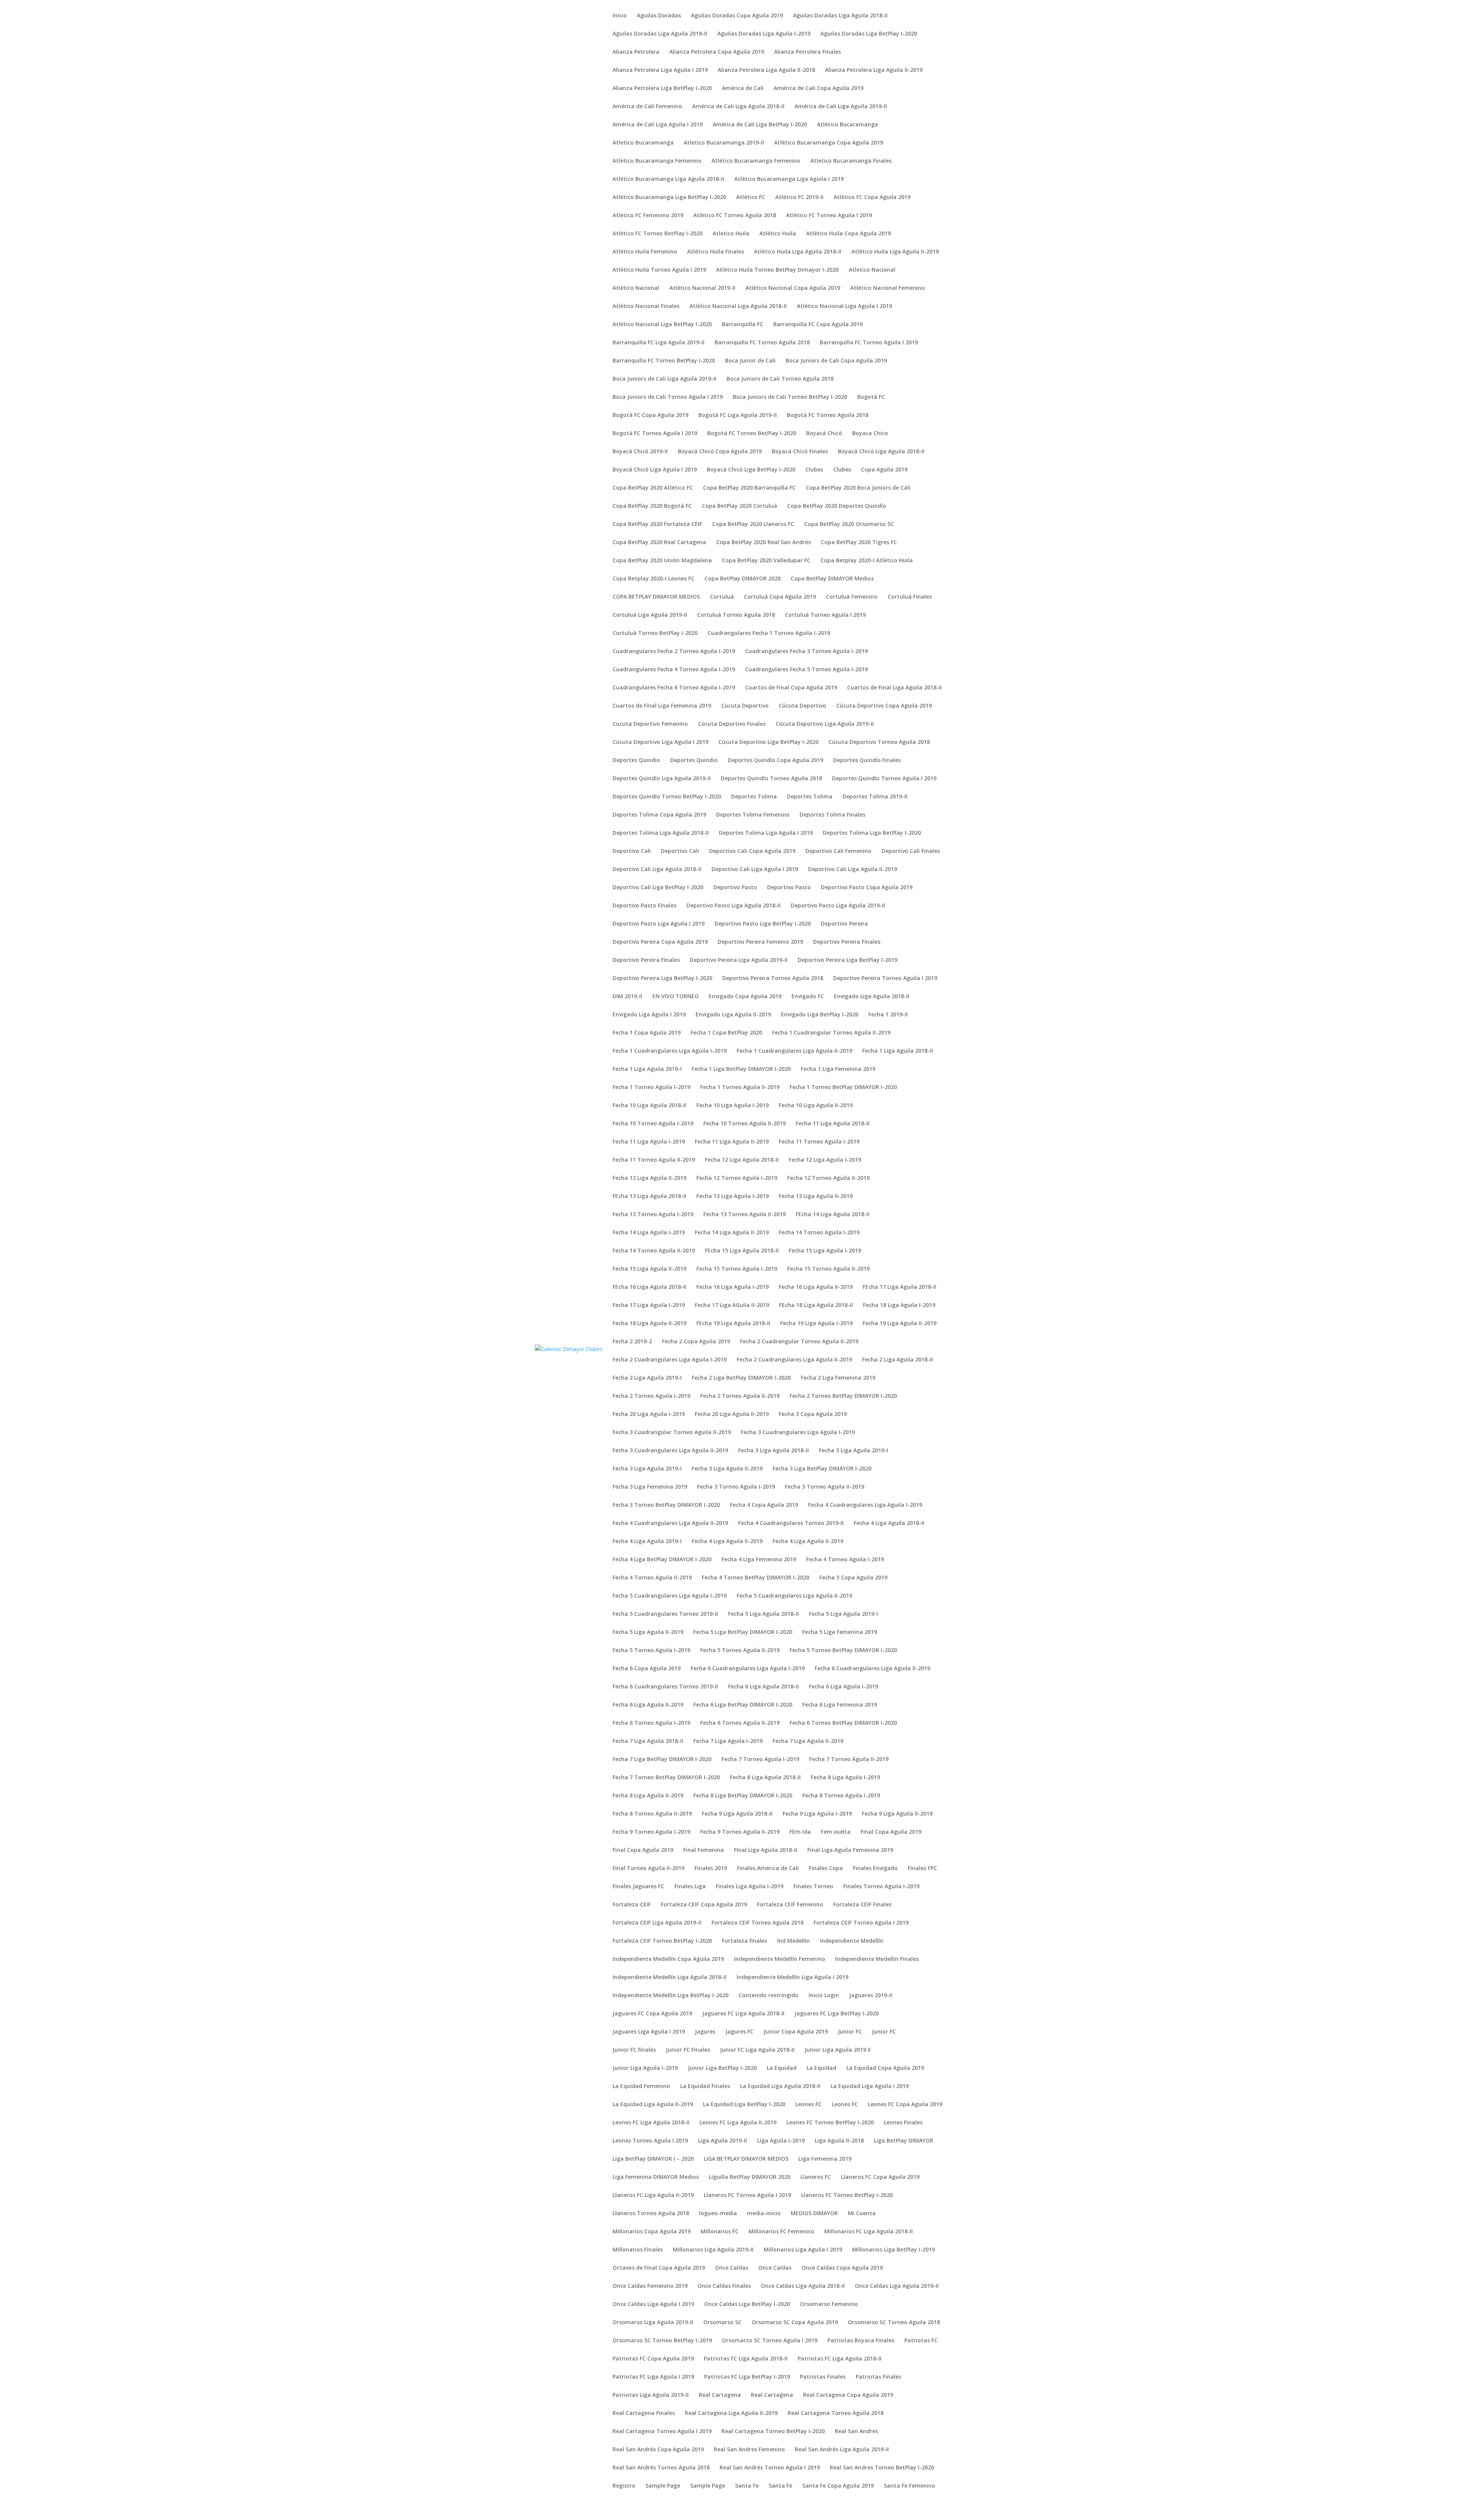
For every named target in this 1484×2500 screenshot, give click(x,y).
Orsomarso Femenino (829, 2304)
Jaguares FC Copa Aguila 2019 (652, 2014)
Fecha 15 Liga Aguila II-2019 (649, 1269)
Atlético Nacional (636, 288)
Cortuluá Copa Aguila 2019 (780, 597)
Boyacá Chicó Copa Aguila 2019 (720, 452)
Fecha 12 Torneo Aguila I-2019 (737, 1178)
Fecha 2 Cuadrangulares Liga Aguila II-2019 (794, 1360)
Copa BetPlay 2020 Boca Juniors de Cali (858, 488)
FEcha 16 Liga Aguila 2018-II (649, 1287)
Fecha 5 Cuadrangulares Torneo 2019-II (665, 1614)
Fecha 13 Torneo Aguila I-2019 (653, 1215)
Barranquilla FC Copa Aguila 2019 (818, 325)
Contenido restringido (768, 1996)
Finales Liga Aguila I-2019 (750, 1887)
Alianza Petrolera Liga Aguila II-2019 (874, 70)
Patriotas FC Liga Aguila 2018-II (746, 2359)
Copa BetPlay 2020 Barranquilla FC (749, 488)
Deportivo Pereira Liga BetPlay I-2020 (662, 979)
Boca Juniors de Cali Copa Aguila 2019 (836, 361)
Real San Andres (856, 2432)
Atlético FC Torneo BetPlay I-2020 (658, 234)
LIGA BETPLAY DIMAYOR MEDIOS (746, 2159)
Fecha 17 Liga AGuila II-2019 (732, 1305)
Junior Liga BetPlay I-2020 (722, 2068)
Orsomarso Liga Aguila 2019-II (653, 2323)
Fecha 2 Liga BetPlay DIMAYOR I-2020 (741, 1378)
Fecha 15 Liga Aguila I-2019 (825, 1251)
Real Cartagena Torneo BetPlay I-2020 (773, 2432)
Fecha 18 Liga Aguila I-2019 (899, 1305)
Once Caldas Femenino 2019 (650, 2286)
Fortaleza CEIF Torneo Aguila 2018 (757, 1923)
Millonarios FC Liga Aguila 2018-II (869, 2232)
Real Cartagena (720, 2395)
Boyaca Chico (870, 434)
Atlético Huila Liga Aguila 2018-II (798, 252)
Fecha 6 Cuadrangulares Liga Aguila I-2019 (748, 1669)
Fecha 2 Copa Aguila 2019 (696, 1342)
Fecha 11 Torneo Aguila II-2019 (654, 1160)
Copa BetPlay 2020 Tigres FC (859, 543)
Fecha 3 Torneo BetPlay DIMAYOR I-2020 (666, 1505)
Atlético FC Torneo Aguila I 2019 (829, 216)
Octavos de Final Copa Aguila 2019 (659, 2268)
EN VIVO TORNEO (676, 997)
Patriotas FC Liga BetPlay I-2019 (747, 2377)
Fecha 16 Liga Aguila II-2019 (816, 1287)
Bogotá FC (871, 397)
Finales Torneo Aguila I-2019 (881, 1887)
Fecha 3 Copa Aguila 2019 (813, 1414)
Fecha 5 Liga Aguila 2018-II (763, 1614)
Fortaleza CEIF (632, 1905)
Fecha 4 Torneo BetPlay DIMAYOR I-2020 (756, 1578)
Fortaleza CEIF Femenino (790, 1905)
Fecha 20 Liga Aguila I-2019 (649, 1414)
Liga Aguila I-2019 (781, 2141)
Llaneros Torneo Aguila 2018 (651, 2214)
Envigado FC (808, 997)
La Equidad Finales (705, 2086)
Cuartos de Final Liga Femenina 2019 (662, 706)
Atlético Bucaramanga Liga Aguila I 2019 (789, 179)
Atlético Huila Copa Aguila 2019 (848, 234)
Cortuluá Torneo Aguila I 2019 (825, 615)
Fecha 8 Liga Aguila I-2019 (845, 1778)
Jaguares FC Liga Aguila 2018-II (743, 2014)
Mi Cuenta (862, 2214)
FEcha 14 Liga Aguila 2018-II (833, 1215)
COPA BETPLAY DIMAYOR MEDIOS (656, 597)
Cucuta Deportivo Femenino (650, 724)
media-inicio (764, 2214)
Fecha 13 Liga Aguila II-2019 (816, 1196)
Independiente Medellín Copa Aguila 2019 (668, 1959)
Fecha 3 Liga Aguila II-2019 (727, 1469)
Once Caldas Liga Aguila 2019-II (897, 2286)
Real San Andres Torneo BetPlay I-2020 (882, 2468)
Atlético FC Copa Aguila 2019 (872, 197)
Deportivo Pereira (844, 924)
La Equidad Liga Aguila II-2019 (653, 2105)
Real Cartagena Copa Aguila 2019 (848, 2395)
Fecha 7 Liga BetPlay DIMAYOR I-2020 (662, 1760)
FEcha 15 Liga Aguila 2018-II (742, 1251)
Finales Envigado (875, 1869)
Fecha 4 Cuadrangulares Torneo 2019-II (791, 1523)
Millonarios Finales (638, 2250)
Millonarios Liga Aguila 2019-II (713, 2250)
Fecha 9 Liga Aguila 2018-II (737, 1814)
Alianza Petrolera (636, 52)
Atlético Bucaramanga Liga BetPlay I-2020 (669, 197)
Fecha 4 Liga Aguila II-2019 (727, 1542)
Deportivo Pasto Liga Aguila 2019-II (838, 906)
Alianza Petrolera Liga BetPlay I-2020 (662, 88)
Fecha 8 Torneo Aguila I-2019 (841, 1796)
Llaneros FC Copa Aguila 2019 (880, 2177)
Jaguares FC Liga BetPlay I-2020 (837, 2014)
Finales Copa (826, 1869)
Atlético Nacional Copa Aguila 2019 (793, 288)
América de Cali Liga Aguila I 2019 (658, 125)
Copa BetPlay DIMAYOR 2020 (743, 579)
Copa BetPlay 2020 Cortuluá (739, 506)
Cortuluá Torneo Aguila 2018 (736, 615)
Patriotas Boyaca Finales (861, 2341)
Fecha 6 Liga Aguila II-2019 (648, 1705)
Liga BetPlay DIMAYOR (904, 2141)
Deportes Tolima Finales (832, 815)
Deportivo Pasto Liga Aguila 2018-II (733, 906)
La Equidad (782, 2068)
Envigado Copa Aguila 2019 (745, 997)
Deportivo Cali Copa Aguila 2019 (752, 851)
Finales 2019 (711, 1869)
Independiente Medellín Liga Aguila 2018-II (670, 1978)
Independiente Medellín (852, 1941)
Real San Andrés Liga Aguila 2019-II (842, 2450)
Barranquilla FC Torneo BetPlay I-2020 (664, 361)
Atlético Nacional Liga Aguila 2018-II (738, 306)
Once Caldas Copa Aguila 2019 (842, 2268)
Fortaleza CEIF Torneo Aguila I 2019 (861, 1923)
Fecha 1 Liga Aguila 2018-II (898, 1051)
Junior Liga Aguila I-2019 (645, 2068)
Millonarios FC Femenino (781, 2232)
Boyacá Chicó (824, 434)
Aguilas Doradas (659, 16)
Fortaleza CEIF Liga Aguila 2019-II (657, 1923)
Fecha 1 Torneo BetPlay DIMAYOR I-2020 (843, 1087)
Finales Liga (690, 1887)
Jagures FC (739, 2032)
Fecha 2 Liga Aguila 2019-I (647, 1378)
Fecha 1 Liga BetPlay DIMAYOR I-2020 (741, 1069)
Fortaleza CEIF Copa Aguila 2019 (704, 1905)
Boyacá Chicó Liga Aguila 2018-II (881, 452)
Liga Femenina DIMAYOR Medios (656, 2177)
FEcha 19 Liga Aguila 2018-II (733, 1324)
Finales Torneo (813, 1887)
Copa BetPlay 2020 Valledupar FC (766, 561)
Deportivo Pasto (735, 888)
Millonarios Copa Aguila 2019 (652, 2232)
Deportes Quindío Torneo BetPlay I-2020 (667, 797)
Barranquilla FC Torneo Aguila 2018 (762, 343)
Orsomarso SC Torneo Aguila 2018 (894, 2323)
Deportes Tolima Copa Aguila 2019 (659, 815)
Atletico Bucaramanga (643, 143)
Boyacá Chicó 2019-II (640, 452)
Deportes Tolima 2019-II (875, 797)
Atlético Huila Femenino (645, 252)
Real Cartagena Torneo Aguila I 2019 (662, 2432)
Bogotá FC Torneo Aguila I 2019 (655, 434)
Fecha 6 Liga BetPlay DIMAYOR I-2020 (743, 1705)
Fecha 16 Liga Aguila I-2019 (733, 1287)
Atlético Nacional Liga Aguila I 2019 (844, 306)
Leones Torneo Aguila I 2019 (650, 2141)
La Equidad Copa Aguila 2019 (885, 2068)
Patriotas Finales (823, 2377)
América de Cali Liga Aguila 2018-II (738, 107)
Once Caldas (732, 2268)
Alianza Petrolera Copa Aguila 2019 (717, 52)
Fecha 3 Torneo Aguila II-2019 (825, 1487)
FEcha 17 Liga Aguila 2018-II (899, 1287)
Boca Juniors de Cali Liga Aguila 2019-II (665, 379)
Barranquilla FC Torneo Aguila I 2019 (869, 343)
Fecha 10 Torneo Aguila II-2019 (745, 1124)
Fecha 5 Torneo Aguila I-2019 (651, 1651)
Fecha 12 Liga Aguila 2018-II (742, 1160)
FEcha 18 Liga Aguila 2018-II (816, 1305)
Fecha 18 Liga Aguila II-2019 (649, 1324)
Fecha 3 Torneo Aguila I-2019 (736, 1487)
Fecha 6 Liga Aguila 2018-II (763, 1687)
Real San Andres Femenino (749, 2450)
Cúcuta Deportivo (802, 706)
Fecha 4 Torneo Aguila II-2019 (652, 1578)
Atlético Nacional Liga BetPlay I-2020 (662, 325)
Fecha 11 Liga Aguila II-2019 (732, 1142)
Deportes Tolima (754, 797)
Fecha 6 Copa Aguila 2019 (647, 1669)
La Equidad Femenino (641, 2086)
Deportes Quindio (636, 761)
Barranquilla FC (743, 325)
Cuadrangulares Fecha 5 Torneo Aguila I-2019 (806, 670)
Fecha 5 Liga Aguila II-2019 (648, 1632)
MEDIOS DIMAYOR (814, 2214)
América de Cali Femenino (647, 107)
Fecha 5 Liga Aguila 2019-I (843, 1614)
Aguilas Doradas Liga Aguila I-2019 (764, 34)
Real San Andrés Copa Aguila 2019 (658, 2450)
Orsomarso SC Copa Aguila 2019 (795, 2323)
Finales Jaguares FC (638, 1887)
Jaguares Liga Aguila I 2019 (649, 2032)
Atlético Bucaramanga (848, 125)
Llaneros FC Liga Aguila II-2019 (653, 2195)
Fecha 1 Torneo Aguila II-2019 (740, 1087)
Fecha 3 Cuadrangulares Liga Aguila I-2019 (798, 1433)
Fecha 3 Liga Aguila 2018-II (773, 1451)
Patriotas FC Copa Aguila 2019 (653, 2359)
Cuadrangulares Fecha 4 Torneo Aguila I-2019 (674, 670)
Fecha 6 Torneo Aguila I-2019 (651, 1723)
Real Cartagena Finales (644, 2413)
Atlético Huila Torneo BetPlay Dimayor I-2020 (777, 270)
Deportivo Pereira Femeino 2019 (760, 942)
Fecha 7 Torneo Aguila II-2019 (849, 1760)
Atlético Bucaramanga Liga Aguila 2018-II (668, 179)
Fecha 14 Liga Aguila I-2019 (649, 1233)
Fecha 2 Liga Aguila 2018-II (898, 1360)
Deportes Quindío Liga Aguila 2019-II (662, 779)
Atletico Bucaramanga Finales (851, 161)
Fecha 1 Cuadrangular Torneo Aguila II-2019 (831, 1033)
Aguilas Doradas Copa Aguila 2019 (737, 16)
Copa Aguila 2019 (884, 470)
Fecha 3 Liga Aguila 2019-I (853, 1451)
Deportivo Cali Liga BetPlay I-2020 (658, 888)
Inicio (620, 16)
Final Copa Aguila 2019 (891, 1832)
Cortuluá (722, 597)
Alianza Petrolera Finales (808, 52)
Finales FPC (922, 1869)
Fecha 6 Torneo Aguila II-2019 (740, 1723)
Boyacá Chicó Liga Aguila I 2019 (655, 470)
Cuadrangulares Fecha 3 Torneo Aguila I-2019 (806, 652)
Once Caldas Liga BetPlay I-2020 (747, 2304)
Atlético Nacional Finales (646, 306)
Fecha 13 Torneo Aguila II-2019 (745, 1215)
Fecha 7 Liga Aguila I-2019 (728, 1741)
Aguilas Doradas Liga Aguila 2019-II (660, 34)
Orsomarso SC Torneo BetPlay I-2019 (662, 2341)
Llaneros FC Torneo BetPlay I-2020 (847, 2195)
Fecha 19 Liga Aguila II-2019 (899, 1324)
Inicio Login (824, 1996)
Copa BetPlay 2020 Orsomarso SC (849, 524)
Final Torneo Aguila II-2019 (648, 1869)
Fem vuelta (836, 1832)
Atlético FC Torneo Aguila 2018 (735, 216)
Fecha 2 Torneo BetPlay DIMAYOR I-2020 (843, 1396)
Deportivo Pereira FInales (646, 960)
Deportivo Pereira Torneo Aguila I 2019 (885, 979)
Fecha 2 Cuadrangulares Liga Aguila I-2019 (670, 1360)
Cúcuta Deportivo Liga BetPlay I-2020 (768, 742)
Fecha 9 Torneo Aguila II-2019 (740, 1832)
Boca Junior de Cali (750, 361)
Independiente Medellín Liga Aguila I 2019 (792, 1978)
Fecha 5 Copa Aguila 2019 (853, 1578)
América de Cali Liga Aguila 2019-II (841, 107)
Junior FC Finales (688, 2050)
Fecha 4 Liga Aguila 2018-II (889, 1523)
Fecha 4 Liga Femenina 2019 (759, 1560)
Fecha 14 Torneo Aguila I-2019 (819, 1233)
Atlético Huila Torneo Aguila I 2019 (659, 270)
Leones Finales (903, 2123)
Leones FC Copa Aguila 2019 (905, 2105)
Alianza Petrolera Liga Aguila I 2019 (660, 70)
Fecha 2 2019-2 (632, 1342)
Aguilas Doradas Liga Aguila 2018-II (840, 16)
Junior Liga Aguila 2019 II (838, 2050)
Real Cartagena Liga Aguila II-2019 (731, 2413)
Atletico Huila (731, 234)
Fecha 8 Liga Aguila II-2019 (648, 1796)
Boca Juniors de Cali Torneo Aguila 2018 (780, 379)
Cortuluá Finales (910, 597)
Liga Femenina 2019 (825, 2159)
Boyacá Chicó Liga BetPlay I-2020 (751, 470)
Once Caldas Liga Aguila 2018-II (803, 2286)
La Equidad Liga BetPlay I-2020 (744, 2105)
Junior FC (850, 2032)
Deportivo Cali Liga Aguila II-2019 (853, 870)
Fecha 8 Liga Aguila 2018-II (765, 1778)
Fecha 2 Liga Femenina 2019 (838, 1378)
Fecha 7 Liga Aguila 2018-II (648, 1741)
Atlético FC (751, 197)
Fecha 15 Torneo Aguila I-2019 (737, 1269)
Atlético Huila (778, 234)
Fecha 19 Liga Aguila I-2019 (816, 1324)
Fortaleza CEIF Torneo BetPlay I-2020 (662, 1941)
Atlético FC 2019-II (799, 197)
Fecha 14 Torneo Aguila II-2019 (654, 1251)
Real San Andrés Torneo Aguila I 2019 (770, 2468)
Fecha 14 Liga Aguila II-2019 (732, 1233)
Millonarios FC (720, 2232)
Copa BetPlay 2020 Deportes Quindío (837, 506)
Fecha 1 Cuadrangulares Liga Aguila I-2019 (670, 1051)
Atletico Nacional (872, 270)
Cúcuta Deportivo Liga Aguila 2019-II (825, 724)
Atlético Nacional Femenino (888, 288)
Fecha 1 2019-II (888, 1015)
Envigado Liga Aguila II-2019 (733, 1015)
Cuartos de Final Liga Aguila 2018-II (894, 688)
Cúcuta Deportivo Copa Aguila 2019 (884, 706)
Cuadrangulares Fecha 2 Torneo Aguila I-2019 (674, 652)
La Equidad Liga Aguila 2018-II (780, 2086)
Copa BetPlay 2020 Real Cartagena (659, 543)
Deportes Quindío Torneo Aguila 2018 (771, 779)
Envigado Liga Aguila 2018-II (872, 997)
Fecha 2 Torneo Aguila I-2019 (651, 1396)
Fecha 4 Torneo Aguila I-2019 (845, 1560)
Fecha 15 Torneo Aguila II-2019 (828, 1269)
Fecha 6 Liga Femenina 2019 (840, 1705)
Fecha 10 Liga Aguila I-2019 (733, 1106)
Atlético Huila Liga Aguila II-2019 (895, 252)
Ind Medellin (794, 1941)
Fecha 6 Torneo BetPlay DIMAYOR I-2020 (843, 1723)
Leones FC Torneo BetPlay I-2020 (830, 2123)
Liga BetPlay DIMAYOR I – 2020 (653, 2159)
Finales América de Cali (768, 1869)
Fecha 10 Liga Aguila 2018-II (649, 1106)
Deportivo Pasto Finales (644, 906)
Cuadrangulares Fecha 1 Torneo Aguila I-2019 (769, 633)
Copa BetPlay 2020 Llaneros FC (753, 524)
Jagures (705, 2032)
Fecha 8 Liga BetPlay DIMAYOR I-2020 (743, 1796)
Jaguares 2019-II (871, 1996)
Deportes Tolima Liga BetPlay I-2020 (872, 833)
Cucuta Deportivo (745, 706)
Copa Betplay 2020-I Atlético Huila (867, 561)
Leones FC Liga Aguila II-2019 (738, 2123)
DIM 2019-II (627, 997)
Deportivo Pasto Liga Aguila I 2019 (659, 924)
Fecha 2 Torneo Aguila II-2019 (740, 1396)
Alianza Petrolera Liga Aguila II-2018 (766, 70)
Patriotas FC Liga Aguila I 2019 (653, 2377)
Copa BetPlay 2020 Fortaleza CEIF (657, 524)
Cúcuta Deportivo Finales (732, 724)
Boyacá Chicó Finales (800, 452)
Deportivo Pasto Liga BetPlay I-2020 (763, 924)
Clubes (814, 470)
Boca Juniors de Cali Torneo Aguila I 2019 (668, 397)
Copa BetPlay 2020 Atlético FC (653, 488)
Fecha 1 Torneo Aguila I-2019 (651, 1087)
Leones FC (808, 2105)
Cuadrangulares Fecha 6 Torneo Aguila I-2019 (674, 688)
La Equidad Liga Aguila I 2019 (870, 2086)
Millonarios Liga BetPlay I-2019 (893, 2250)
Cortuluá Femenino (852, 597)
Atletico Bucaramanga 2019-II (724, 143)
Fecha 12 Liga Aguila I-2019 (825, 1160)
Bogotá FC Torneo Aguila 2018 (828, 415)
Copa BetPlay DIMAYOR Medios (832, 579)
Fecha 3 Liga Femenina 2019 (650, 1487)
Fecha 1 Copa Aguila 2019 (647, 1033)
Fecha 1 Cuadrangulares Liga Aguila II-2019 (794, 1051)
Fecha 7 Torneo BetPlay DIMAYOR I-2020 (666, 1778)
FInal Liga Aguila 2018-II (766, 1850)
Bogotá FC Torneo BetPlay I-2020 (752, 434)
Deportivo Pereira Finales (847, 942)
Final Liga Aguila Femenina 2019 (850, 1850)
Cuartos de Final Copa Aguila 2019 (791, 688)
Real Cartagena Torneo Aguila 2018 (836, 2413)
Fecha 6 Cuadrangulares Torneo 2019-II (665, 1687)
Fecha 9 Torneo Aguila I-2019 (651, 1832)
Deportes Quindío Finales (867, 761)
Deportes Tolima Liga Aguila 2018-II (661, 833)
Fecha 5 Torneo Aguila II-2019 (740, 1651)
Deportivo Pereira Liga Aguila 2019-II (739, 960)
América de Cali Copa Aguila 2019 (819, 88)
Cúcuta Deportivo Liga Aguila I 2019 (660, 742)
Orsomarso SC (722, 2323)
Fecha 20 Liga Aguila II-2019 (732, 1414)
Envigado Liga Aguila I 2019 (649, 1015)
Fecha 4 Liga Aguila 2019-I (647, 1542)
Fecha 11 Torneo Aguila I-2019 (819, 1142)
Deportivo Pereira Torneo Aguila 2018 (773, 979)
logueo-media (718, 2214)
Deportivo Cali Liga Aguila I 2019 (755, 870)
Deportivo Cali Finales (911, 851)
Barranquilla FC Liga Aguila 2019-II (659, 343)
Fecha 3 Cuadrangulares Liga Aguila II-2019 (670, 1451)
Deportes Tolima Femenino (753, 815)
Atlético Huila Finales (716, 252)
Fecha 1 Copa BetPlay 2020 (726, 1033)
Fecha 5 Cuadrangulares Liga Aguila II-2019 (794, 1596)
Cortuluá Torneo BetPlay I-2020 (655, 633)
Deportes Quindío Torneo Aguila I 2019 (884, 779)
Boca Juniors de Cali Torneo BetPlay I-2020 (790, 397)
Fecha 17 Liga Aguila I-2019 (649, 1305)
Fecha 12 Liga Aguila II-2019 (649, 1178)
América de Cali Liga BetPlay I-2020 (760, 125)
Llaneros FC (816, 2177)
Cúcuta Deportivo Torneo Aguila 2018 (879, 742)
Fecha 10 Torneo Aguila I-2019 (653, 1124)
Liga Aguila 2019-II (722, 2141)
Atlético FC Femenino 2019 (648, 216)
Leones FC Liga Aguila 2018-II (651, 2123)
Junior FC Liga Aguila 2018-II (757, 2050)
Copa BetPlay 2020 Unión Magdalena (662, 561)
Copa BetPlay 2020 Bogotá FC (652, 506)
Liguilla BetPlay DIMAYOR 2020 (750, 2177)
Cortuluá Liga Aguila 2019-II (650, 615)
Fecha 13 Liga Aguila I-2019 (733, 1196)
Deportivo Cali (632, 851)
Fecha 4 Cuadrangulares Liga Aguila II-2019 (670, 1523)
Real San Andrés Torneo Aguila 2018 (661, 2468)
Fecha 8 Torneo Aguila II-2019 (652, 1814)
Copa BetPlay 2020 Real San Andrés (763, 543)
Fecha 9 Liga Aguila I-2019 (817, 1814)
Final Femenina (704, 1850)
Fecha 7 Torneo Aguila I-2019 (760, 1760)
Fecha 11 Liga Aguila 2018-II (833, 1124)
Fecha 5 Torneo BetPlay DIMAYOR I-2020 (843, 1651)
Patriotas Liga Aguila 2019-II (651, 2395)
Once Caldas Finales (724, 2286)
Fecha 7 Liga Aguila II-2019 (808, 1741)
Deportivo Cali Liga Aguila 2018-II (657, 870)
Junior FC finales (634, 2050)
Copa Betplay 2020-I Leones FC (654, 579)
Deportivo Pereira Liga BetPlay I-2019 (848, 960)
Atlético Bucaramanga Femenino (657, 161)
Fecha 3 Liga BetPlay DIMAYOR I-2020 (822, 1469)
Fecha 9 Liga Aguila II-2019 (897, 1814)
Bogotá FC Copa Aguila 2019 (650, 415)
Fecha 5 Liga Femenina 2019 (840, 1632)
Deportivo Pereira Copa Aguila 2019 (660, 942)
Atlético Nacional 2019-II (702, 288)
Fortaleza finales (745, 1941)
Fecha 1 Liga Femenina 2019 (838, 1069)
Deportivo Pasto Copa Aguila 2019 (867, 888)
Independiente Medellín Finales (877, 1959)
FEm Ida (800, 1832)
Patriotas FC (921, 2341)
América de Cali (743, 88)
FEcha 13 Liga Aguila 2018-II (649, 1196)
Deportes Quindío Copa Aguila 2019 (775, 761)
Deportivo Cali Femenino (838, 851)
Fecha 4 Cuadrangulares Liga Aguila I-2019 (865, 1505)
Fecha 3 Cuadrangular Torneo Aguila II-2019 (672, 1433)
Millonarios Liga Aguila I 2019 (803, 2250)
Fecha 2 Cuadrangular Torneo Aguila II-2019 (799, 1342)
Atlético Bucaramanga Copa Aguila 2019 (829, 143)
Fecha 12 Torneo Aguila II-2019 (828, 1178)
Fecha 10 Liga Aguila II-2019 (816, 1106)
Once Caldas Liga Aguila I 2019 (653, 2304)
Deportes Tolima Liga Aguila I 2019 (766, 833)
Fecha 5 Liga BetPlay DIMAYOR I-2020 (743, 1632)
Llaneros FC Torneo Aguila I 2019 (747, 2195)
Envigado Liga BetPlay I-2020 (820, 1015)
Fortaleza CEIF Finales (862, 1905)
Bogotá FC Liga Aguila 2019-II (738, 415)
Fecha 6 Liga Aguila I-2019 (843, 1687)
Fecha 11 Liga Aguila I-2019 (649, 1142)
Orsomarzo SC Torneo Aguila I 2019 (770, 2341)
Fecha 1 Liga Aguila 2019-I (647, 1069)
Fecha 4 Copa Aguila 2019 (764, 1505)
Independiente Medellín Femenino (779, 1959)
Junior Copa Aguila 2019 (796, 2032)
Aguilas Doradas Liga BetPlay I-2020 (869, 34)
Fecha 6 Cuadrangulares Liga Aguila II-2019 (872, 1669)
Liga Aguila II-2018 (839, 2141)
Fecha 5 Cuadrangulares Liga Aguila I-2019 (670, 1596)
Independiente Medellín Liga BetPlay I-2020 (671, 1996)
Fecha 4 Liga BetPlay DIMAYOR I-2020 (662, 1560)
